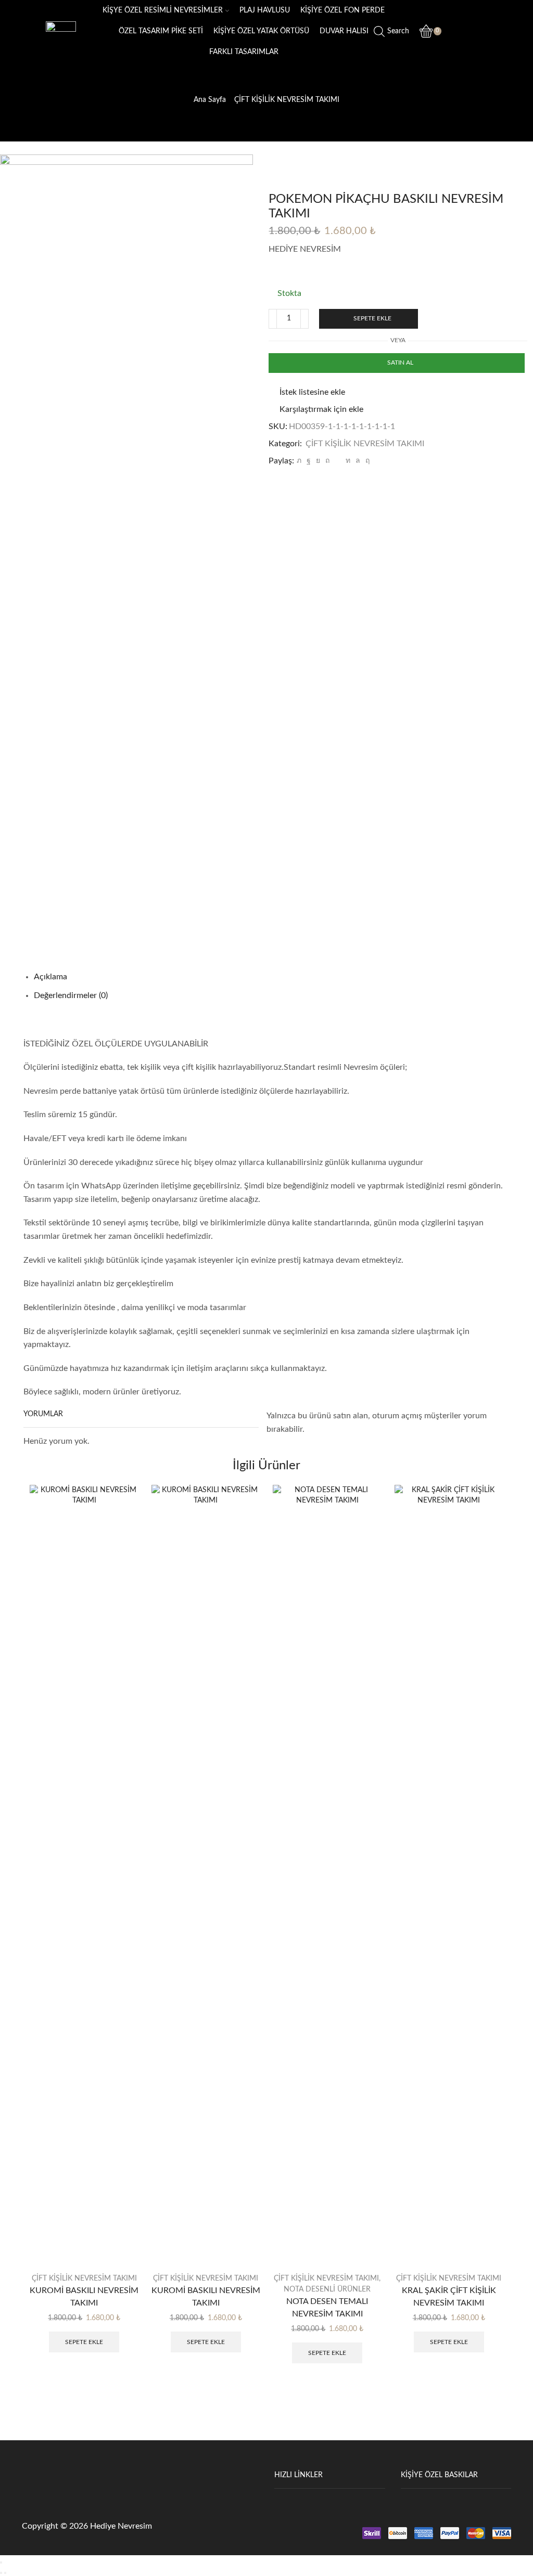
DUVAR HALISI (344, 31)
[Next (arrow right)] (5, 2573)
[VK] (318, 461)
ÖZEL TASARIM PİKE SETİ (161, 31)
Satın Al (400, 363)
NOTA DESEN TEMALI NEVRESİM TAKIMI (327, 2308)
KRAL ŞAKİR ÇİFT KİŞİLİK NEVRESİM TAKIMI (449, 2297)
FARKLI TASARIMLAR (244, 52)
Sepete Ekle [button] (84, 2342)
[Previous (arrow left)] (1, 2573)
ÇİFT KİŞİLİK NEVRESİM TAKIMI (287, 100)
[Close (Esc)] (1, 2562)
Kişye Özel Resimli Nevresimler (163, 10)
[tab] (50, 977)
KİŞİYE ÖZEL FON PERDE (342, 10)
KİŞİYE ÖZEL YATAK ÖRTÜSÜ (261, 31)
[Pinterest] (327, 461)
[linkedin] (348, 461)
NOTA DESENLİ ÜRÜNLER (327, 2289)
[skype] (366, 461)
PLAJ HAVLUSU (265, 10)
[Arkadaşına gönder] (338, 461)
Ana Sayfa (210, 100)
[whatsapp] (358, 461)
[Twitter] (299, 461)
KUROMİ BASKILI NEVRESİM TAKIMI (84, 2297)
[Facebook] (309, 461)
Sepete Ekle (372, 318)
